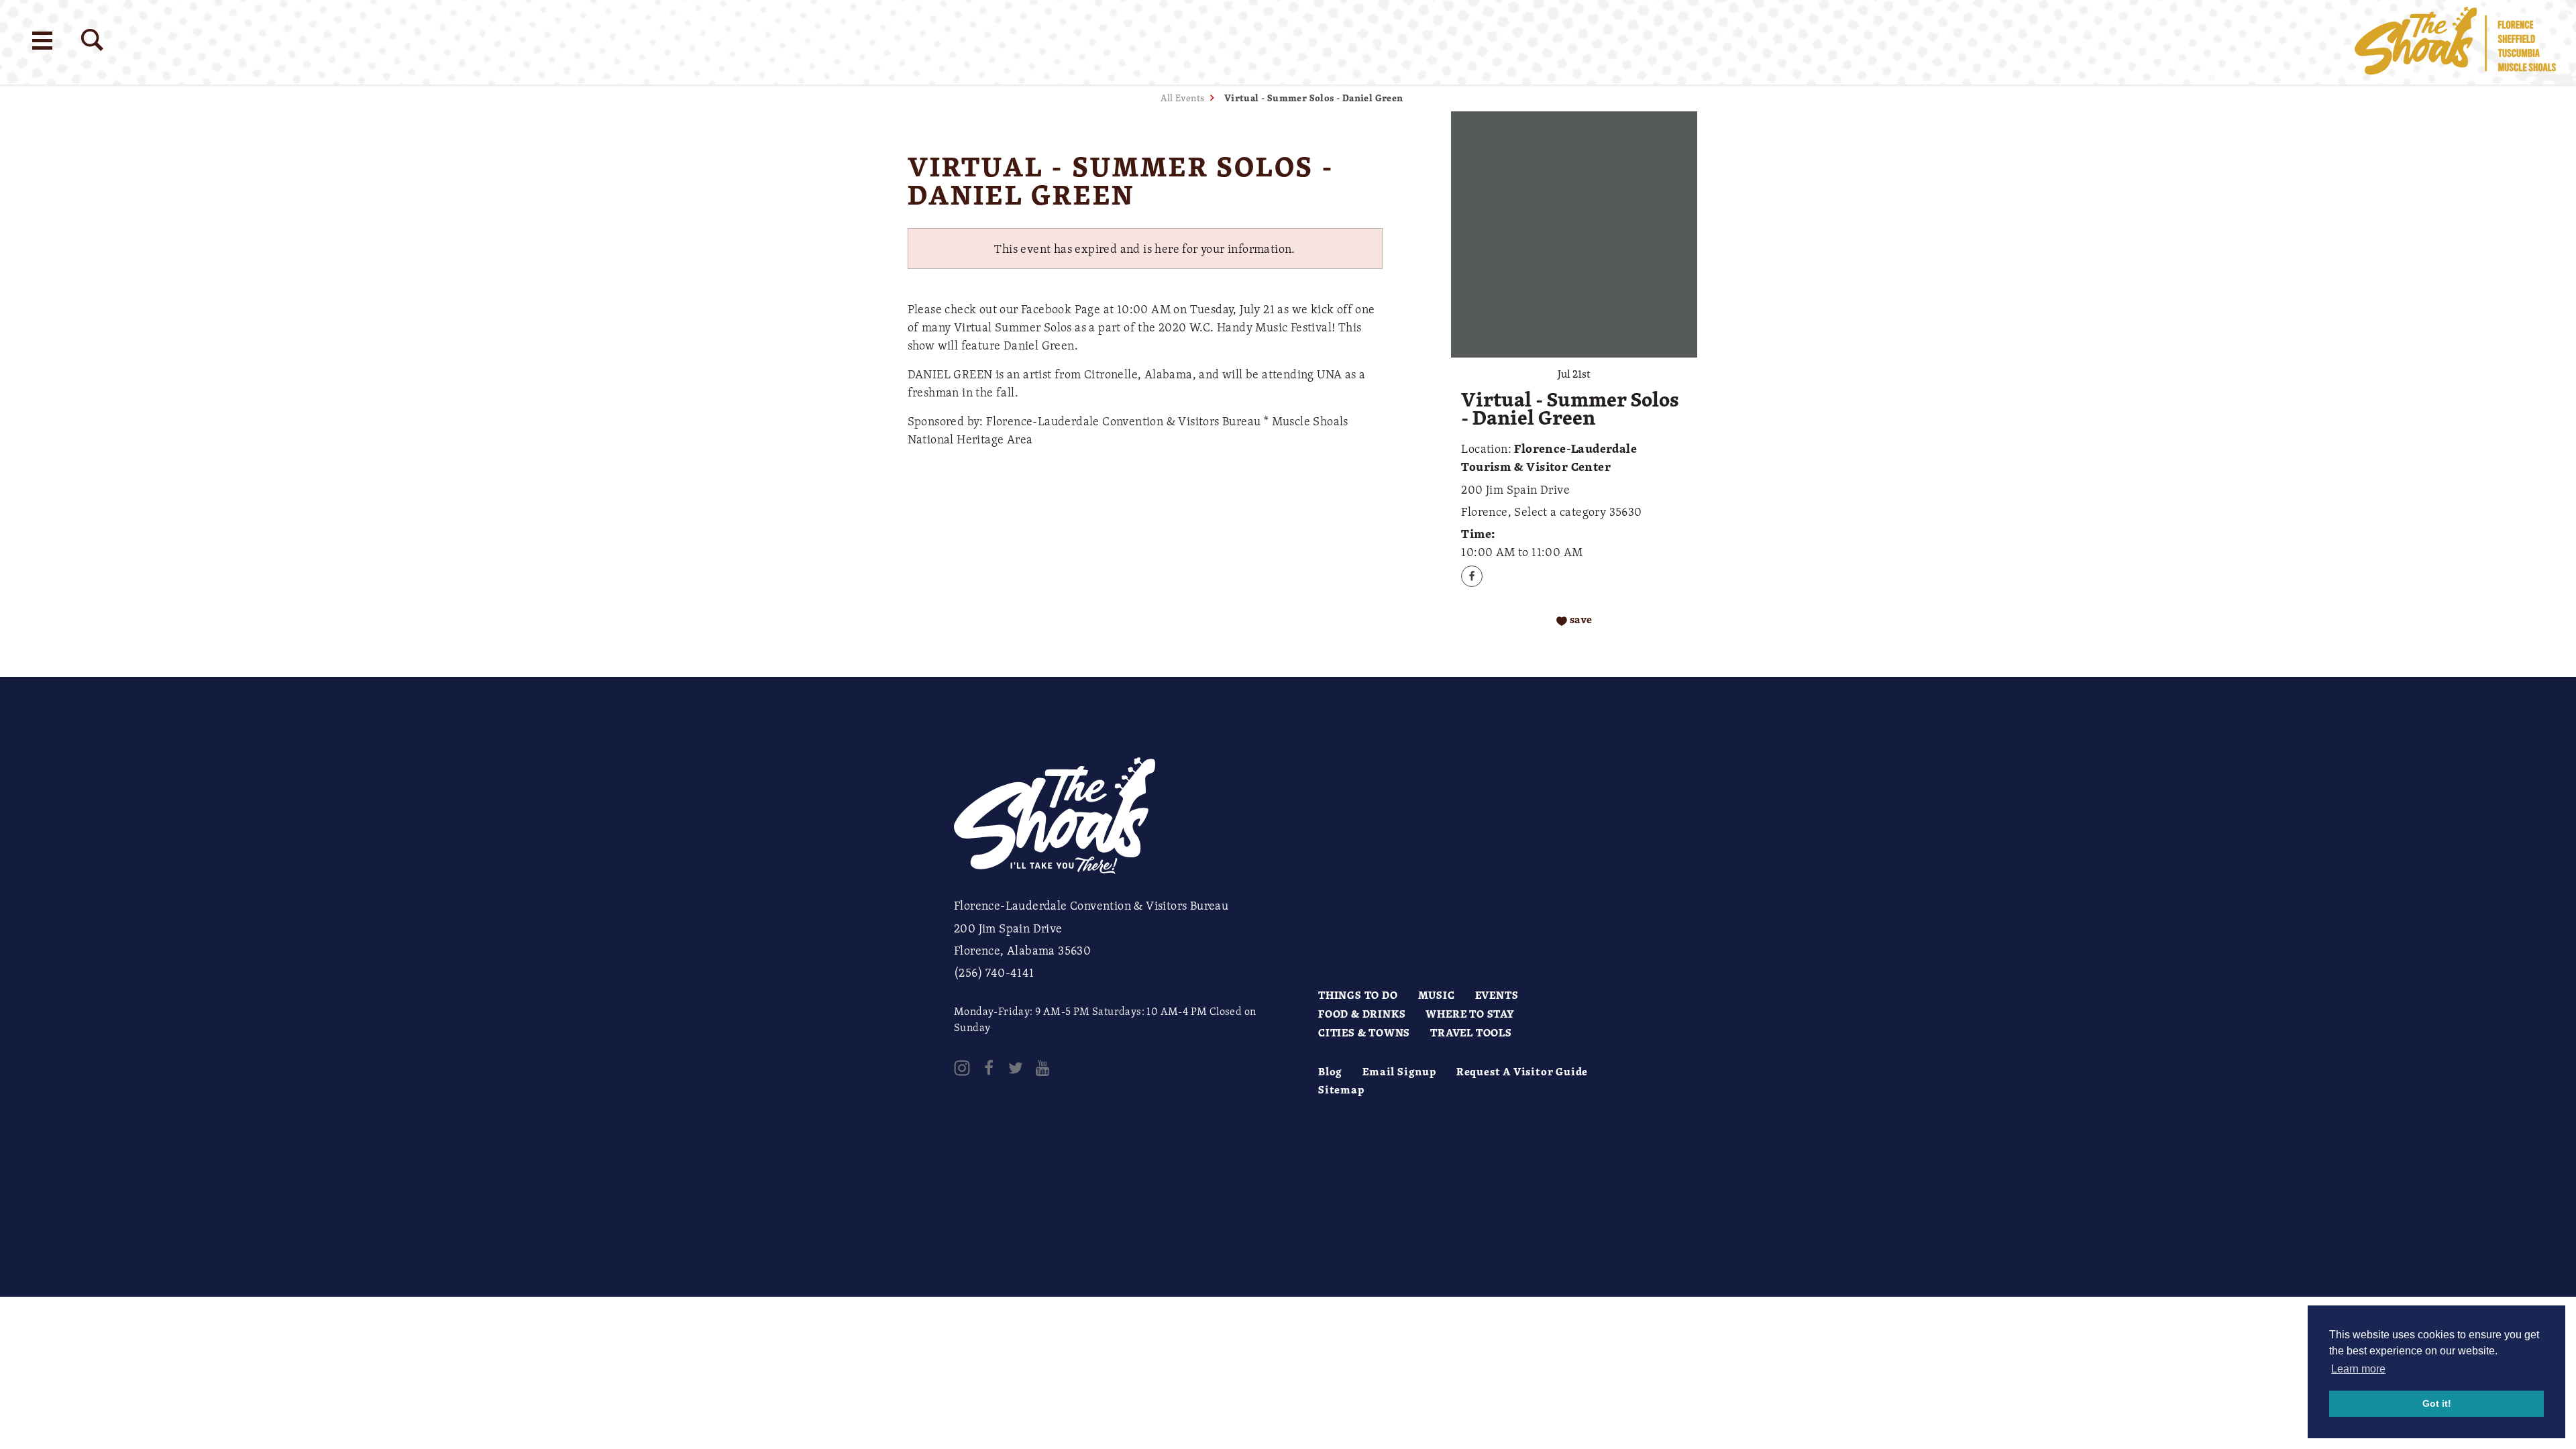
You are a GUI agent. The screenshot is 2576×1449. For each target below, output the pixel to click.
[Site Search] (92, 40)
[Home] (2455, 42)
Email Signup (1399, 1071)
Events (1497, 995)
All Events (1182, 98)
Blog (1330, 1071)
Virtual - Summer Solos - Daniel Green (1314, 98)
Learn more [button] (2358, 1369)
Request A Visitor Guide (1522, 1071)
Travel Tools (1471, 1032)
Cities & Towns (1364, 1032)
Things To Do (1358, 995)
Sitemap (1341, 1089)
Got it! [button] (2437, 1403)
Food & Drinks (1362, 1014)
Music (1437, 995)
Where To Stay (1470, 1014)
